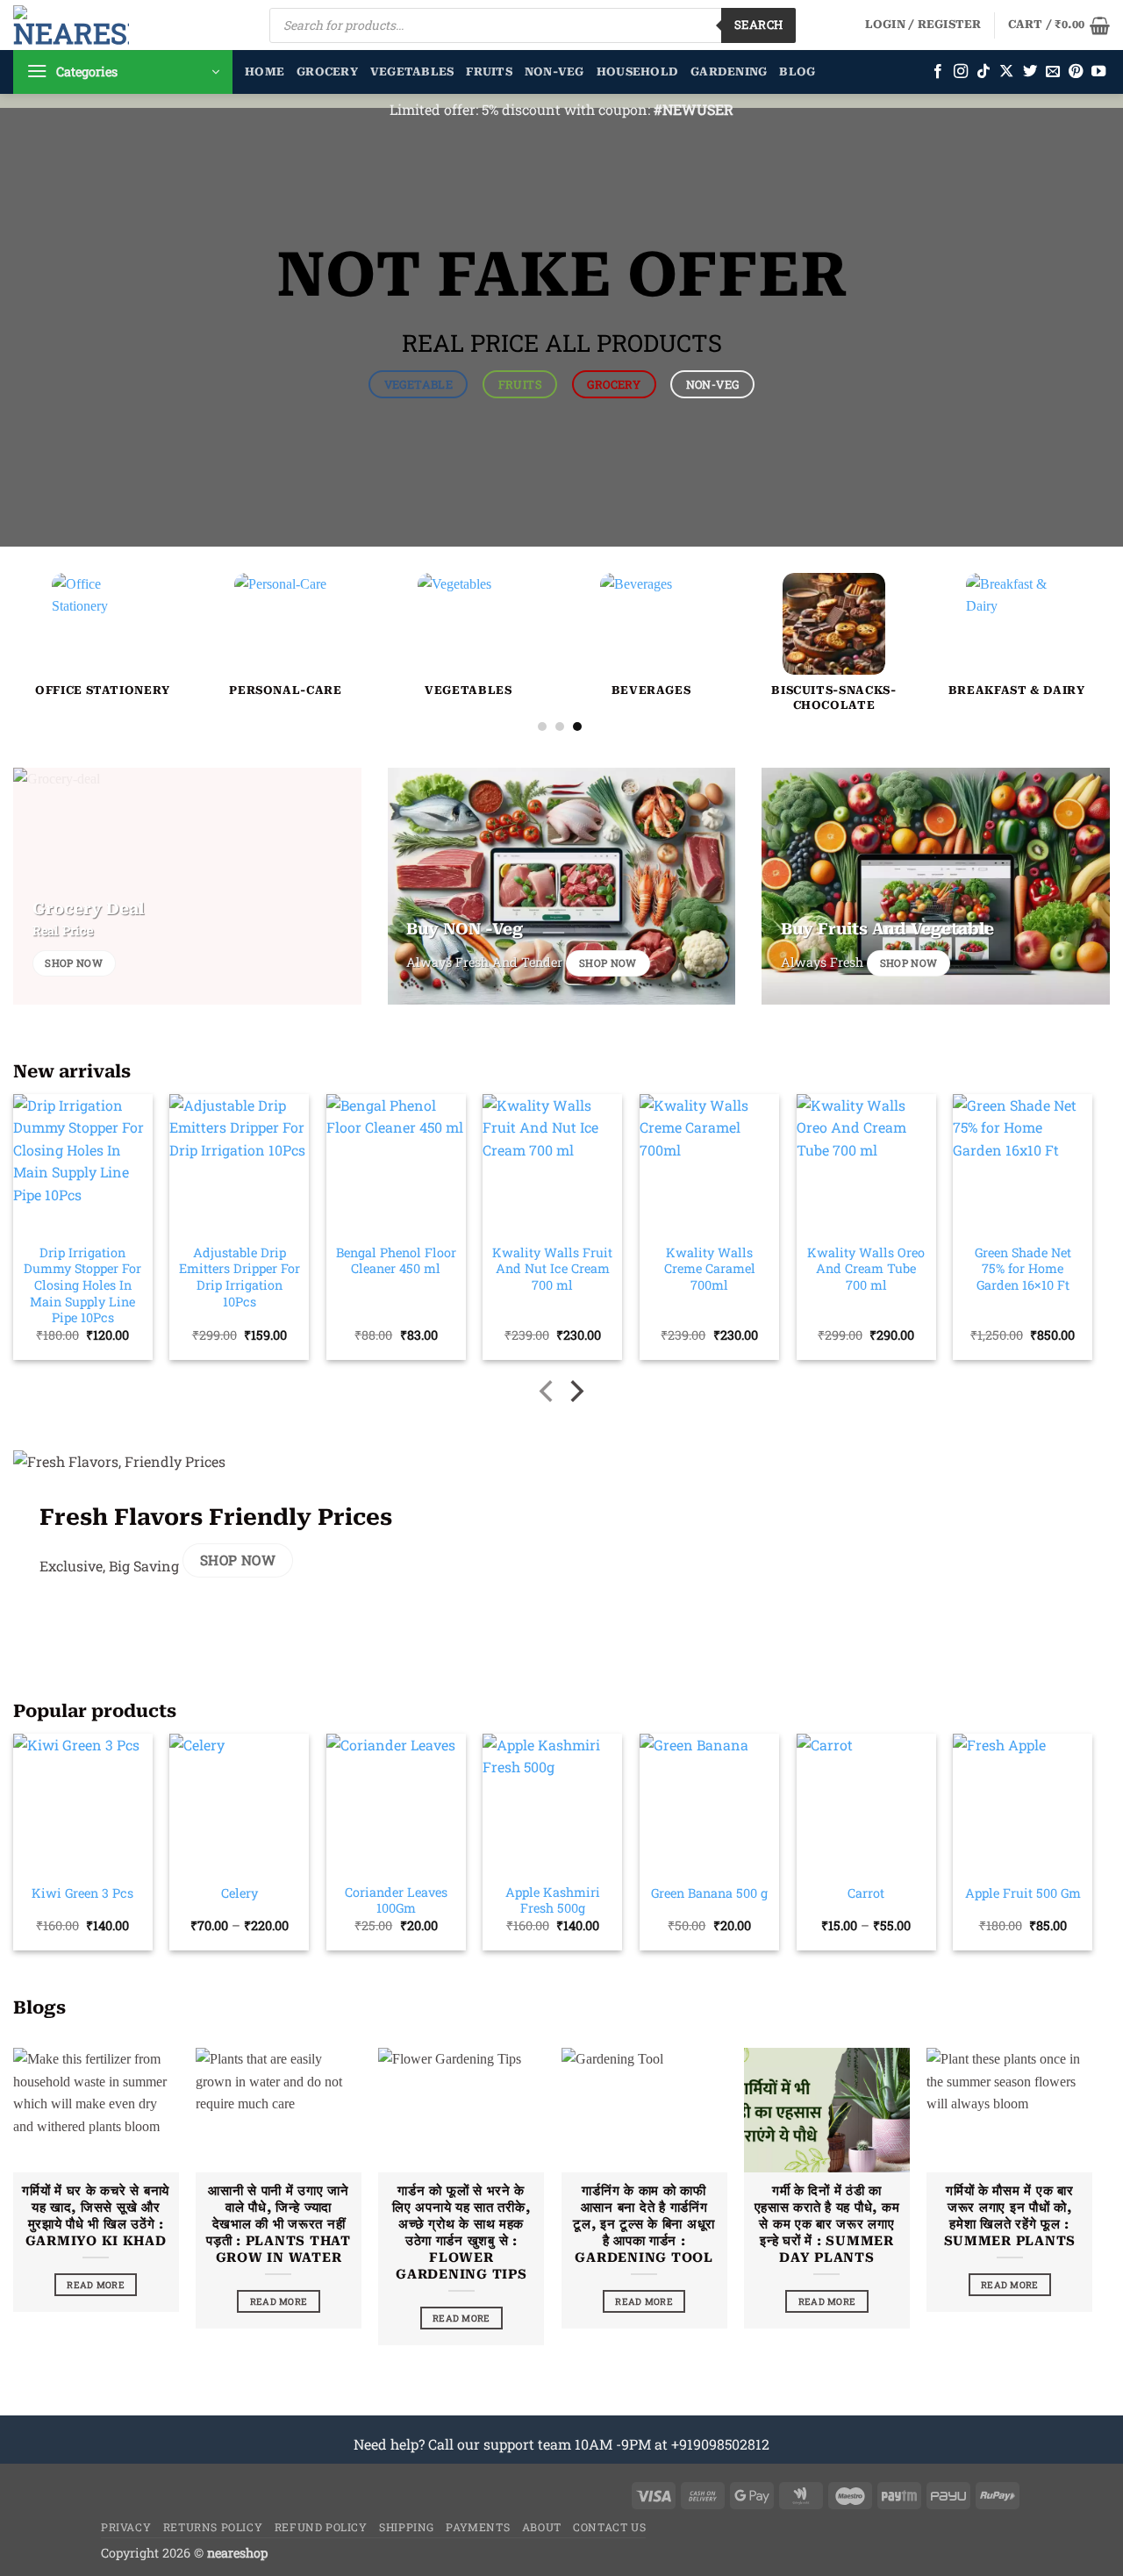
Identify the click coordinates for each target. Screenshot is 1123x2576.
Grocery (327, 72)
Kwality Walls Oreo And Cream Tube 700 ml (866, 1269)
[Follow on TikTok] (984, 72)
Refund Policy (321, 2527)
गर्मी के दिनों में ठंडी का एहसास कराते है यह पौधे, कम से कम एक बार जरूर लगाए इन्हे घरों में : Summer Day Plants (827, 2225)
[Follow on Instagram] (961, 72)
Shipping (407, 2527)
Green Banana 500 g (709, 1893)
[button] (923, 25)
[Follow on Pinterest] (1076, 72)
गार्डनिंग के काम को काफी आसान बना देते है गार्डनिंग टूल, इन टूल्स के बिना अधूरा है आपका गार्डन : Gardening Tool (644, 2225)
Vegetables (412, 72)
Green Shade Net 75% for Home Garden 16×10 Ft (1023, 1269)
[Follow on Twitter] (1030, 72)
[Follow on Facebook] (938, 72)
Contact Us (609, 2527)
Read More (96, 2285)
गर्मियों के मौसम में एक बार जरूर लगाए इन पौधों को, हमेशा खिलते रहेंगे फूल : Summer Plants (1010, 2216)
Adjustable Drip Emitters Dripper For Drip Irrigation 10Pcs (240, 1277)
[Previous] (55, 597)
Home (265, 72)
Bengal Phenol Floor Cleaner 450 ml (396, 1261)
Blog (797, 72)
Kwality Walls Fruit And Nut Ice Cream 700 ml (552, 1269)
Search (758, 25)
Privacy (126, 2527)
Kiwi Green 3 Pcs (82, 1893)
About (542, 2527)
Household (637, 72)
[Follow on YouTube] (1098, 72)
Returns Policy (213, 2527)
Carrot (866, 1893)
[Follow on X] (1006, 72)
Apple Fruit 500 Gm (1023, 1893)
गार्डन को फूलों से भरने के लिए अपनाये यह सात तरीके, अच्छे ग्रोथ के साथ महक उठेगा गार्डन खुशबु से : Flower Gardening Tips (461, 2233)
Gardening (729, 72)
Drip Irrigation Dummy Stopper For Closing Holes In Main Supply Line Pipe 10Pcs (82, 1286)
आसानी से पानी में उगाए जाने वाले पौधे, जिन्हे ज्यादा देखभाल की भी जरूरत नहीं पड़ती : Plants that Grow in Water (279, 2225)
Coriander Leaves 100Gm (396, 1901)
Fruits (489, 72)
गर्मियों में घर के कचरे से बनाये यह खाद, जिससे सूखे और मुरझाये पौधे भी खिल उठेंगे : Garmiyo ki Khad (96, 2216)
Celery (240, 1893)
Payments (478, 2527)
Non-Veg (554, 72)
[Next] (1064, 597)
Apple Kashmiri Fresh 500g (553, 1901)
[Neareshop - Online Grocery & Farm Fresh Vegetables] (71, 25)
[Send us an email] (1053, 72)
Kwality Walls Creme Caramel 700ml (710, 1269)
